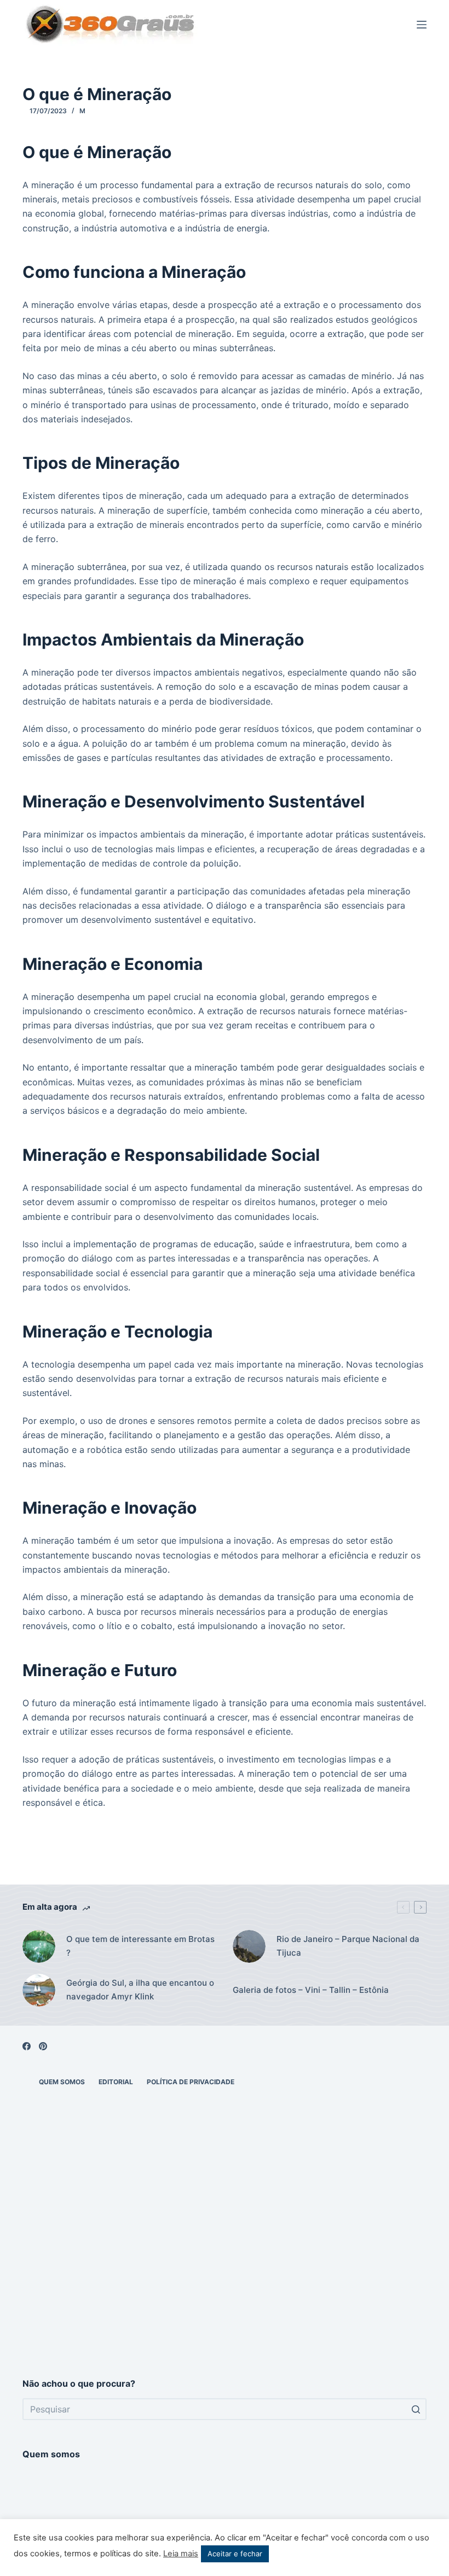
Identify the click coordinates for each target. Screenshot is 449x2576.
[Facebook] (27, 2046)
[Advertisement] (225, 2273)
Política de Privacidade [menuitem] (191, 2082)
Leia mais (181, 2554)
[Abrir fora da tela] (422, 25)
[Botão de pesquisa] (416, 2409)
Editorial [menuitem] (116, 2082)
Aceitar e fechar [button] (235, 2554)
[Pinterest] (43, 2046)
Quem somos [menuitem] (62, 2082)
